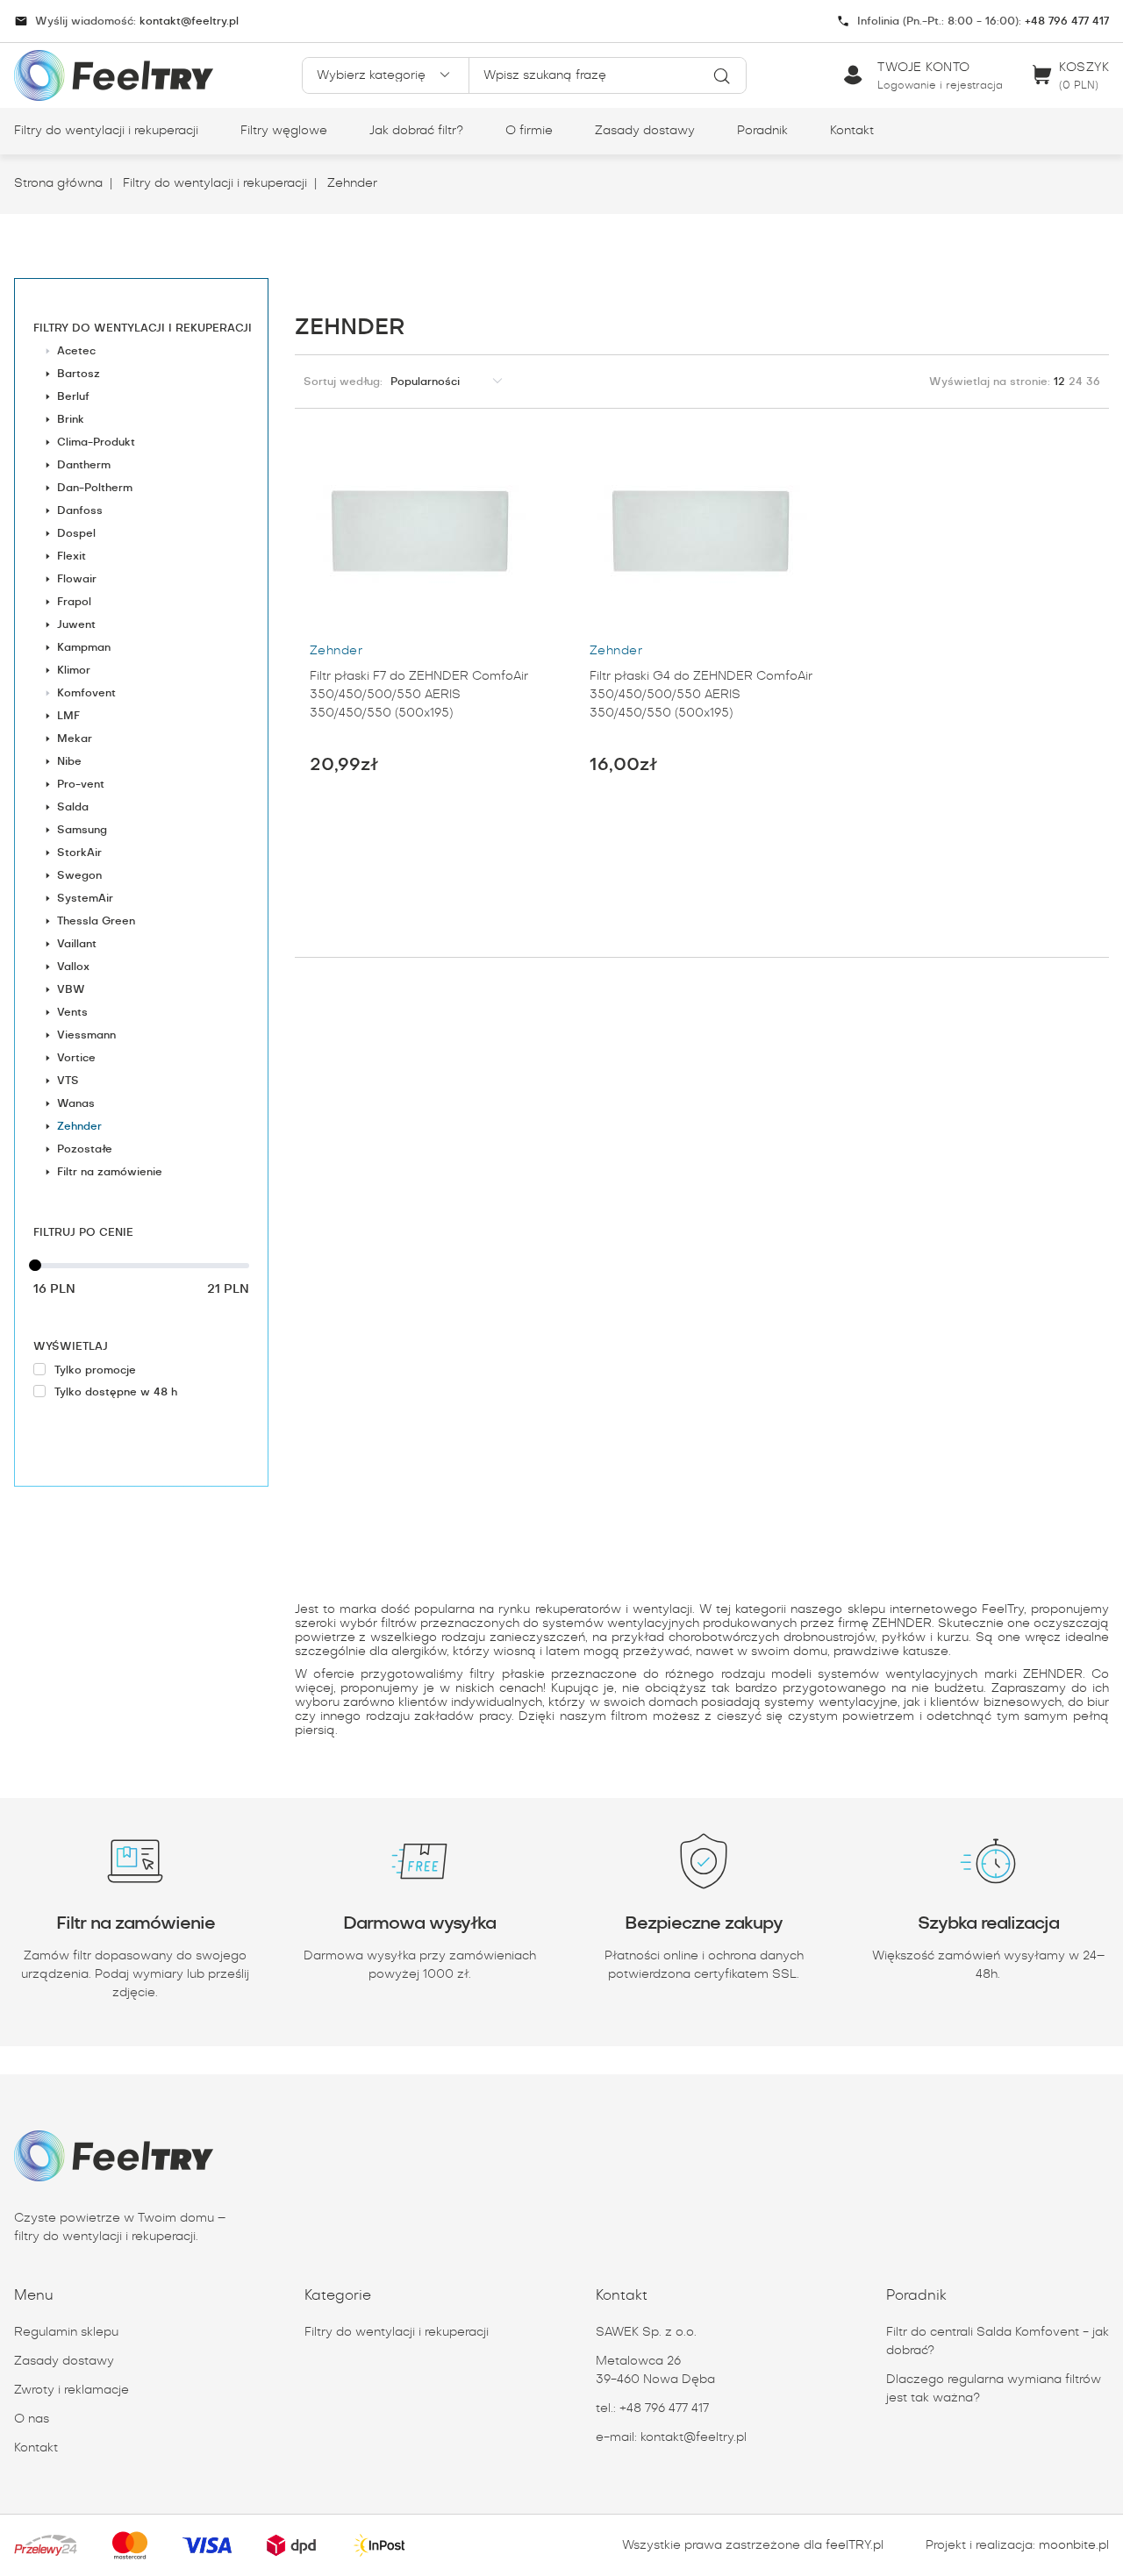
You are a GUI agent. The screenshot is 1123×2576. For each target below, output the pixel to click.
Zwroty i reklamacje (72, 2390)
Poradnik (762, 131)
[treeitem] (141, 750)
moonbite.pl (1074, 2545)
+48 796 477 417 (1065, 21)
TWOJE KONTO (924, 68)
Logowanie (908, 85)
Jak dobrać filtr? (416, 131)
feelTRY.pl (855, 2545)
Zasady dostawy (645, 131)
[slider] (141, 1266)
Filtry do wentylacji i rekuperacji (106, 131)
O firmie (529, 131)
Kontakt (852, 131)
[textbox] (608, 75)
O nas (32, 2419)
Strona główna (58, 183)
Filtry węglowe (284, 131)
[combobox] (608, 75)
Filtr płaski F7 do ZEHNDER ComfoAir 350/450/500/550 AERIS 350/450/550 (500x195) (419, 695)
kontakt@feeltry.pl (189, 21)
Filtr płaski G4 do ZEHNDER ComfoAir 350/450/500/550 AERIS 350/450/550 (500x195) (701, 695)
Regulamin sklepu (66, 2332)
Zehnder (350, 183)
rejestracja (973, 85)
